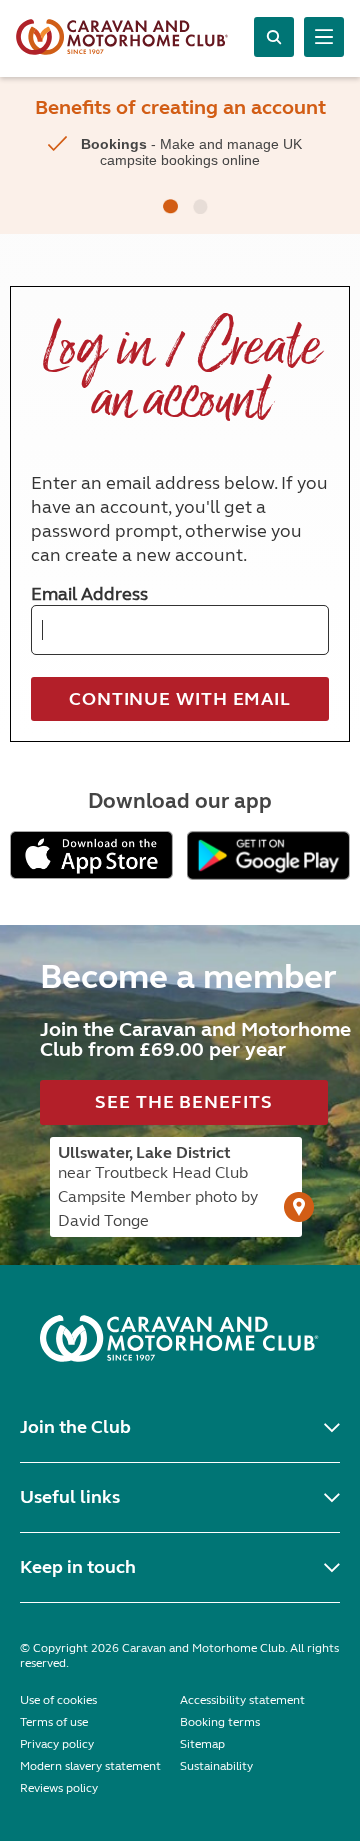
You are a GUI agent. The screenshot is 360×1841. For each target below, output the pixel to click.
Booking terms (220, 1722)
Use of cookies (58, 1700)
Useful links (70, 1497)
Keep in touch (78, 1567)
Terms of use (54, 1722)
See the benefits (183, 1102)
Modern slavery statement (90, 1766)
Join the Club (75, 1427)
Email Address (89, 594)
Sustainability (216, 1766)
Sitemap (202, 1744)
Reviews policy (59, 1788)
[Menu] (324, 37)
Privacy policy (57, 1744)
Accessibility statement (242, 1700)
